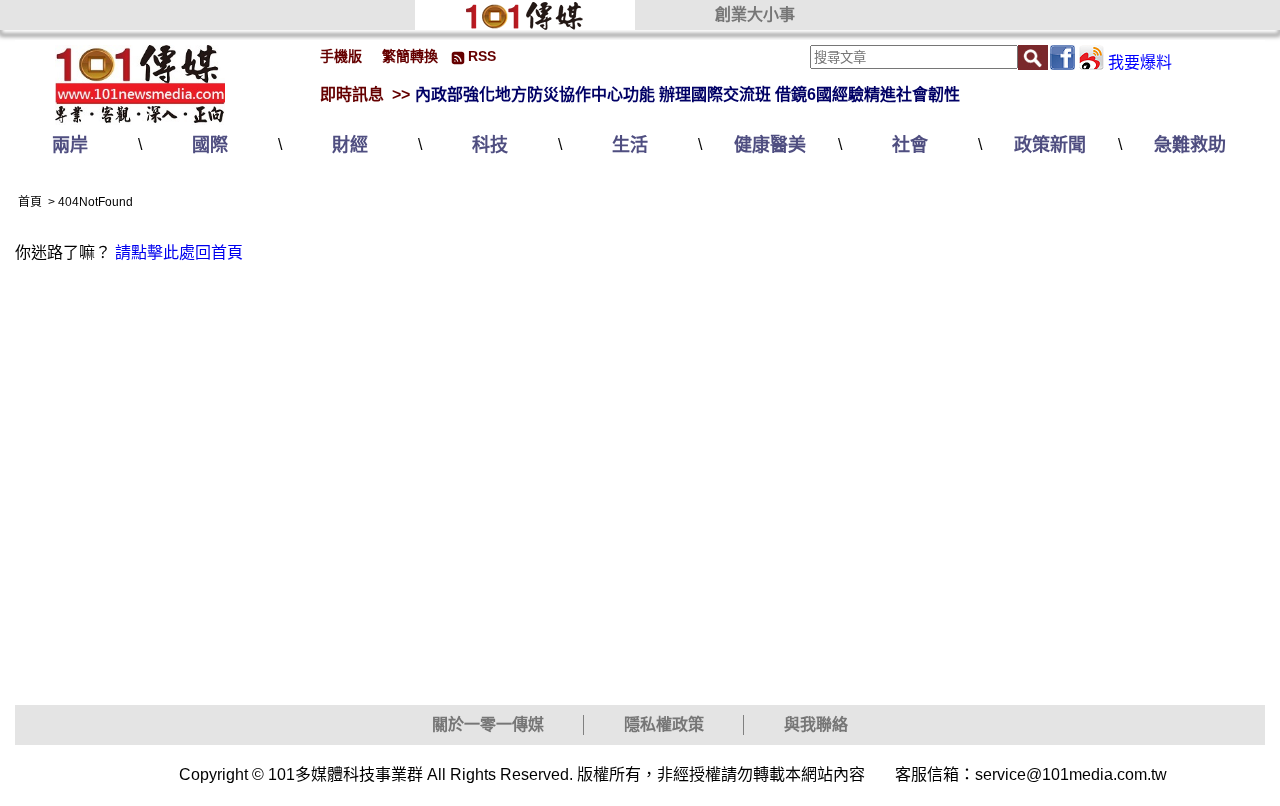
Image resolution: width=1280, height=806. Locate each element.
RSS (482, 56)
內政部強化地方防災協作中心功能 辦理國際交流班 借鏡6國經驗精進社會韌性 (687, 94)
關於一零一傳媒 (488, 724)
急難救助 (1190, 145)
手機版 (341, 56)
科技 (490, 145)
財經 (350, 145)
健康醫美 (770, 145)
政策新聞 (1050, 145)
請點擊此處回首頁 (179, 252)
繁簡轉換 (410, 56)
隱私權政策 (664, 724)
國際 (210, 145)
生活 (630, 145)
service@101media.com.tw (1071, 774)
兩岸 (70, 145)
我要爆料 (1140, 62)
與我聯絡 (816, 724)
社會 (910, 145)
